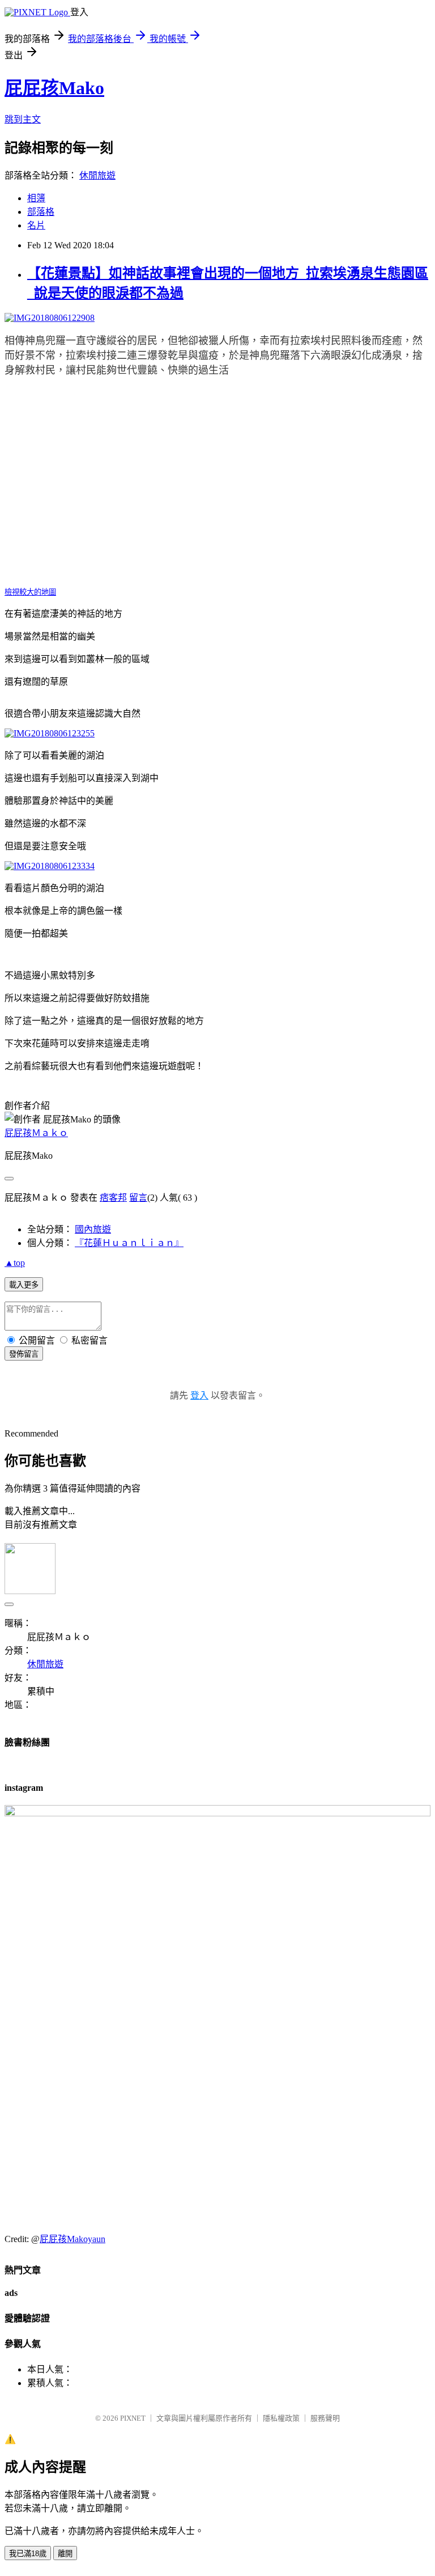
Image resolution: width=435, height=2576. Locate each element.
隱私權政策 (281, 2418)
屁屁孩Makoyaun (72, 2239)
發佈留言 (24, 1354)
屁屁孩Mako (54, 88)
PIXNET (133, 2418)
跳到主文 (23, 119)
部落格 (41, 212)
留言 (138, 1198)
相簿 (36, 198)
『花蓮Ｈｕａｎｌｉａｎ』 (129, 1243)
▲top (15, 1263)
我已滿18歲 (28, 2554)
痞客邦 (113, 1198)
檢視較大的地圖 (30, 592)
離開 (65, 2554)
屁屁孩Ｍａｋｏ (36, 1133)
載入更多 (24, 1285)
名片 (36, 225)
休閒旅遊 (97, 175)
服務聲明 (325, 2418)
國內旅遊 (93, 1229)
